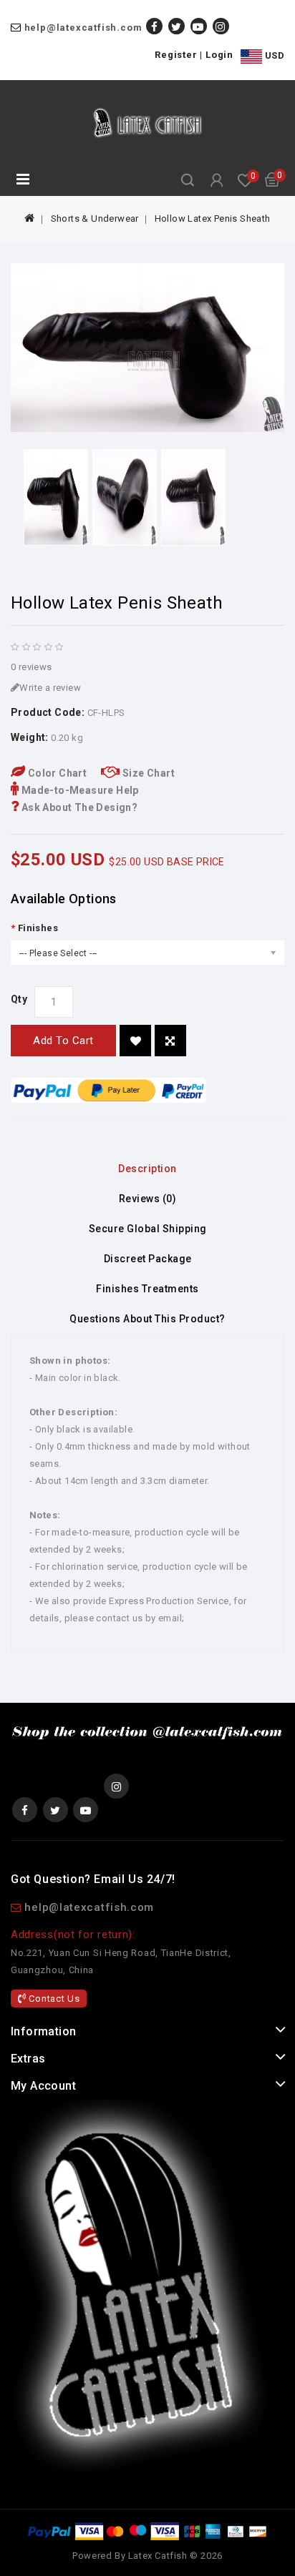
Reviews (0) (148, 1199)
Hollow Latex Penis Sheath (213, 218)
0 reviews (32, 667)
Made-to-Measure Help (78, 790)
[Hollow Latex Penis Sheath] (147, 348)
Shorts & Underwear (95, 218)
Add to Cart (63, 1041)
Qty (19, 999)
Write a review (50, 688)
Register (176, 55)
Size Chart (147, 773)
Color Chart (56, 773)
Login (219, 55)
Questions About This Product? (147, 1319)
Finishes (38, 928)
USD (273, 55)
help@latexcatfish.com (83, 28)
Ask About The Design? (78, 807)
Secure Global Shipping (148, 1229)
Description (147, 1169)
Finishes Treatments (147, 1289)
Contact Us (53, 1999)
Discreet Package (148, 1259)
